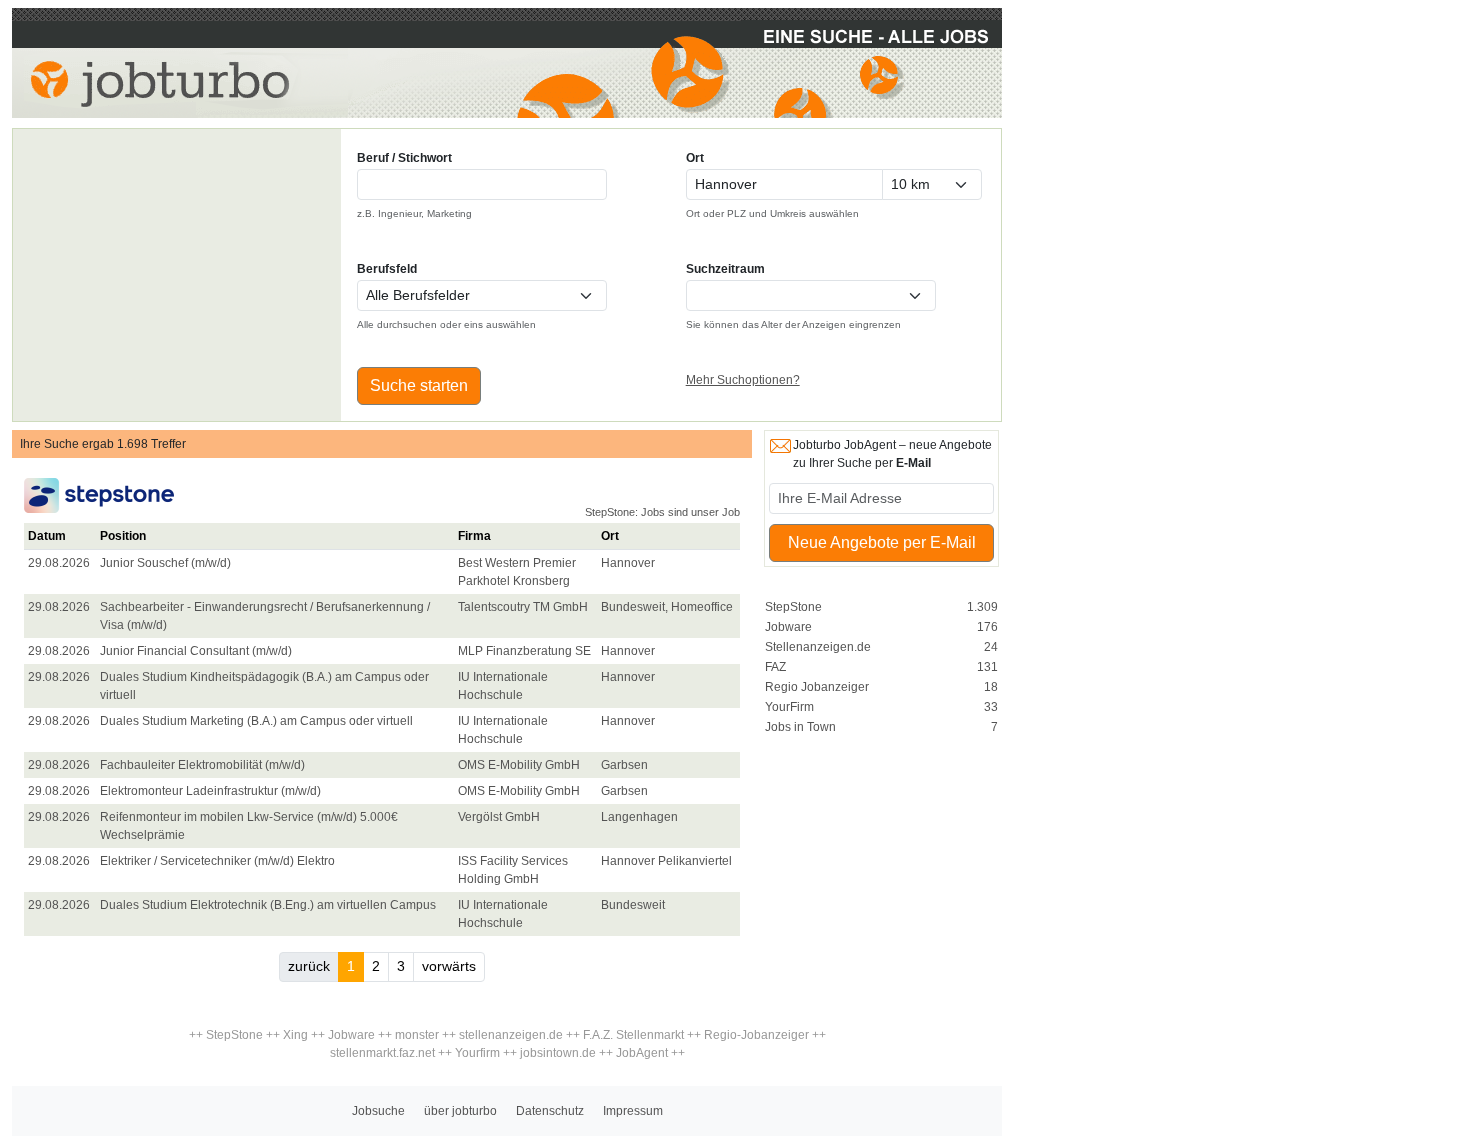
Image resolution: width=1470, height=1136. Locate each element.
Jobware (788, 627)
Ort (695, 158)
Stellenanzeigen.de (818, 647)
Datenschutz (550, 1111)
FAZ (775, 667)
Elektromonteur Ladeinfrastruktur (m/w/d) (210, 791)
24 (991, 647)
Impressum (633, 1111)
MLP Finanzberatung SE (524, 651)
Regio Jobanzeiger (817, 687)
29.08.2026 (59, 563)
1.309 (982, 607)
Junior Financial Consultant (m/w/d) (196, 651)
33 (991, 707)
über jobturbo (460, 1111)
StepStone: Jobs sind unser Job (662, 512)
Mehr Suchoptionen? (743, 380)
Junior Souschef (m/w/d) (165, 563)
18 (991, 687)
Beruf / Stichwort (404, 158)
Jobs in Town (800, 727)
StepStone (793, 607)
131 (987, 667)
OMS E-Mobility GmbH (519, 765)
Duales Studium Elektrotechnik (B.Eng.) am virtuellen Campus (268, 905)
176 (987, 627)
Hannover (628, 563)
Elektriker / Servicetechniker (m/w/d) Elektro (217, 861)
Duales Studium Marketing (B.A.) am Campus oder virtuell (256, 721)
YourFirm (789, 707)
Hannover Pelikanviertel (666, 861)
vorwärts (449, 966)
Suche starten (419, 385)
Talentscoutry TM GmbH (523, 607)
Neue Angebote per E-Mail (882, 542)
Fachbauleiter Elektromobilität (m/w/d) (202, 765)
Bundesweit (633, 905)
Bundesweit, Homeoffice (667, 607)
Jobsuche (378, 1111)
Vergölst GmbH (499, 817)
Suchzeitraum (725, 269)
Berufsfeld (387, 269)
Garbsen (624, 765)
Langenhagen (639, 817)
